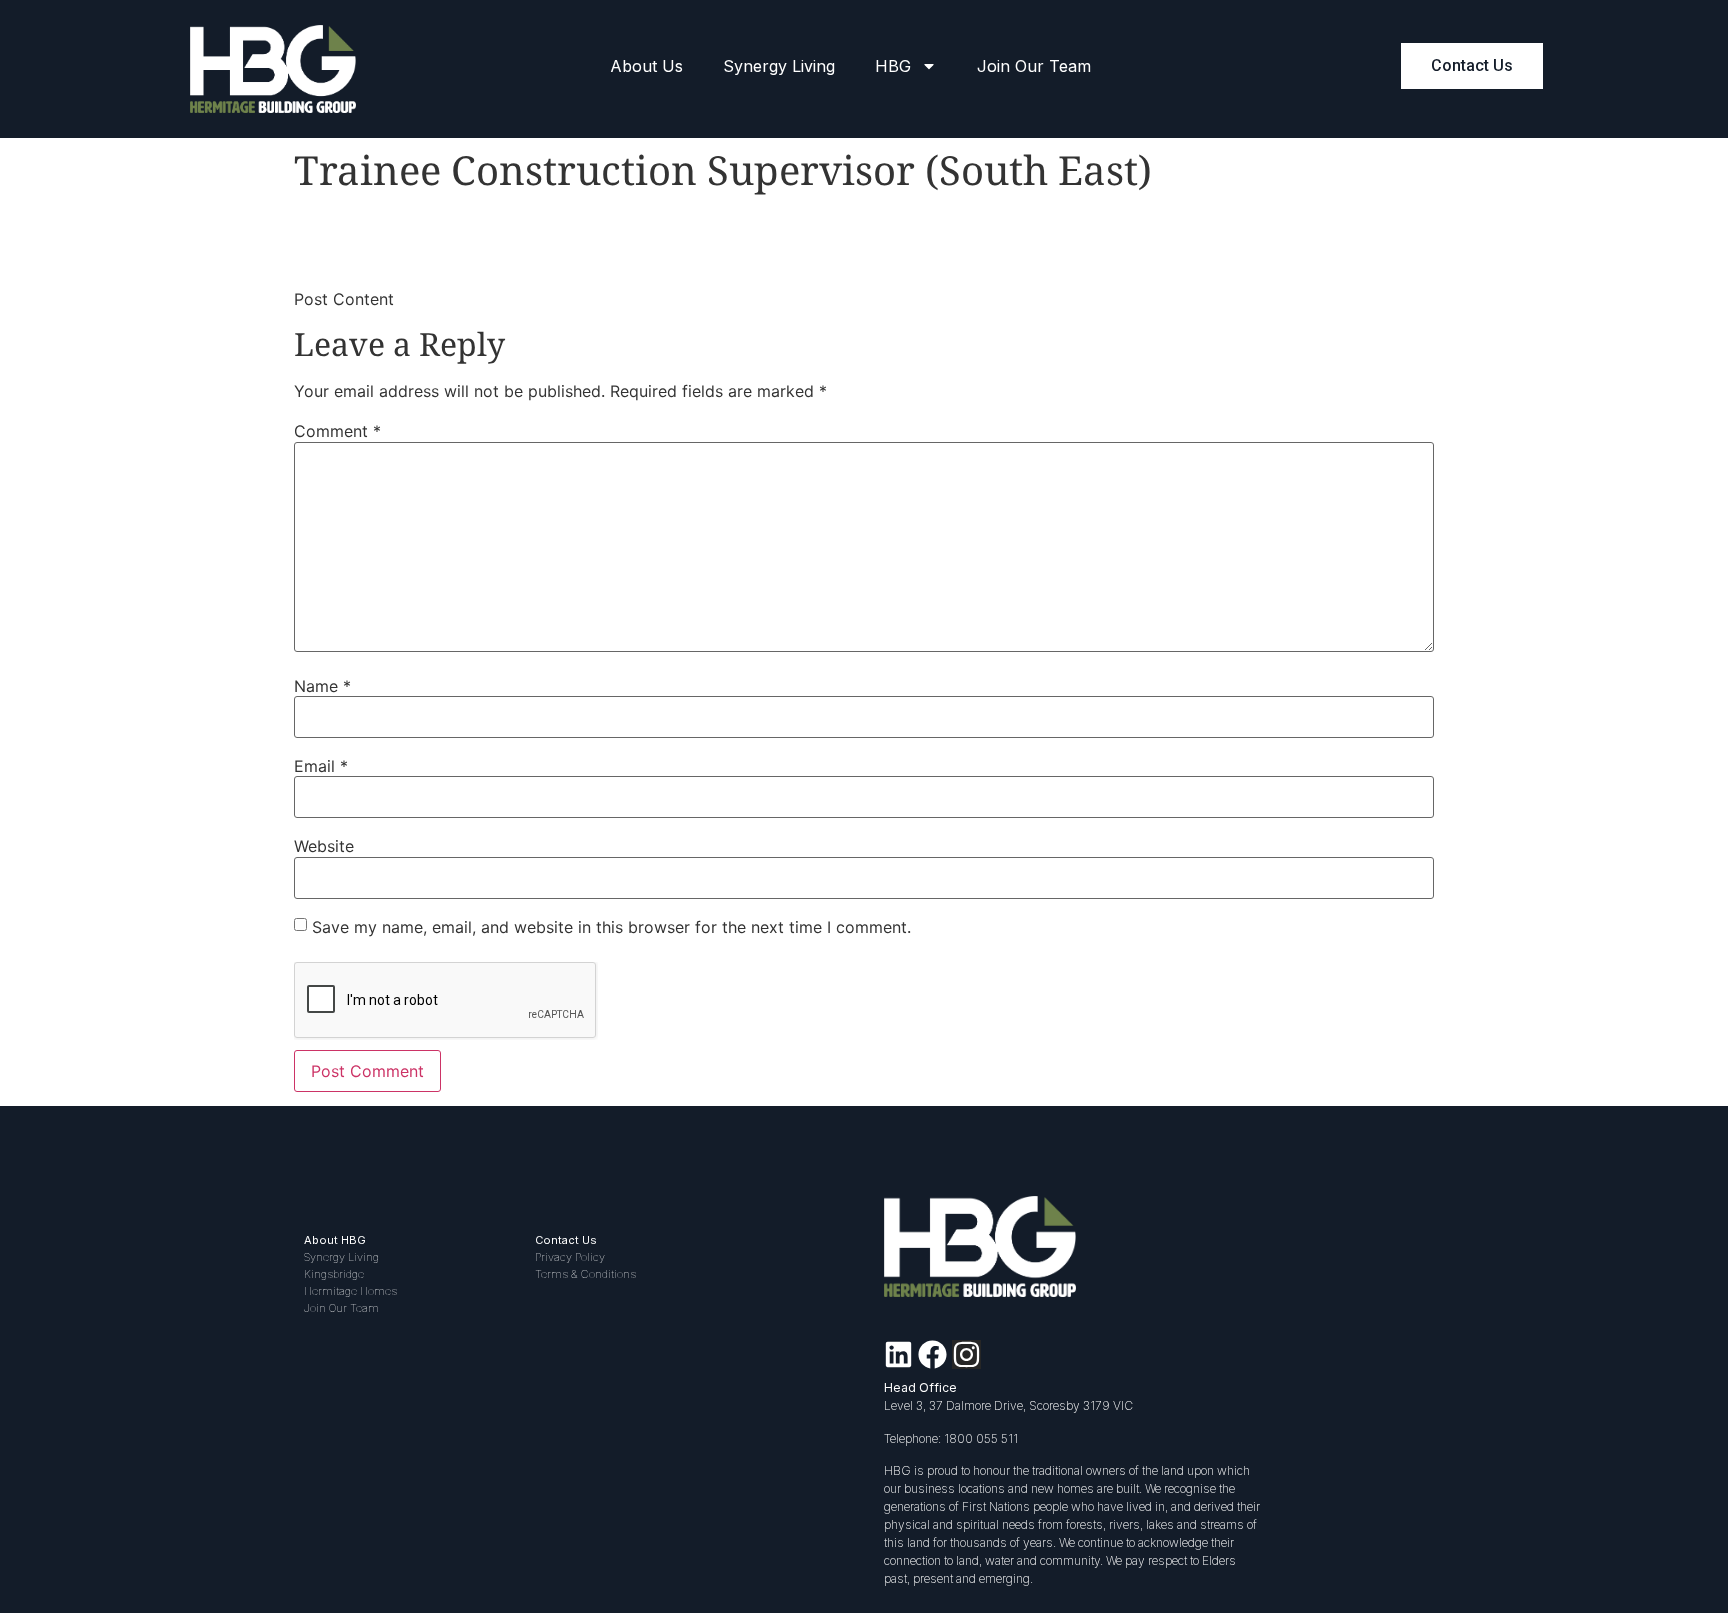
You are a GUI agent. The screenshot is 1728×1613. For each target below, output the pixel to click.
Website (324, 846)
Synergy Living (779, 66)
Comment (337, 431)
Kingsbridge (334, 1274)
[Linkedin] (898, 1354)
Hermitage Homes (350, 1291)
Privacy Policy (570, 1257)
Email (321, 766)
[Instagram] (966, 1354)
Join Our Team (1034, 66)
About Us (646, 66)
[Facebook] (932, 1354)
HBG (893, 66)
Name (322, 686)
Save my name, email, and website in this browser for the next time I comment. (611, 927)
